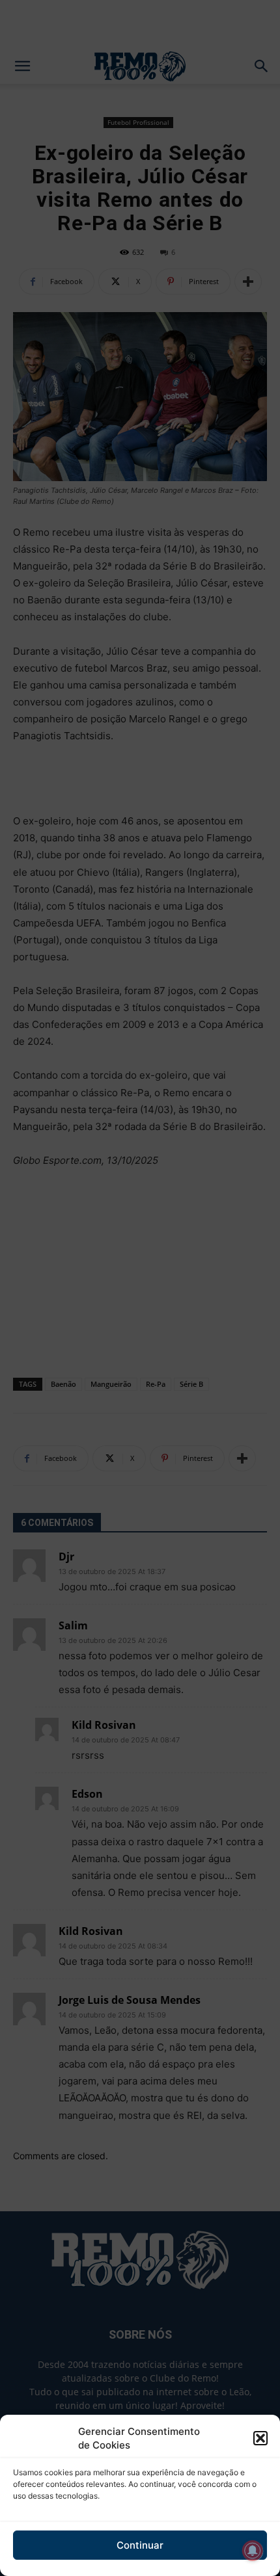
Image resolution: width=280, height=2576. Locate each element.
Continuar (140, 2545)
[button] (260, 2438)
